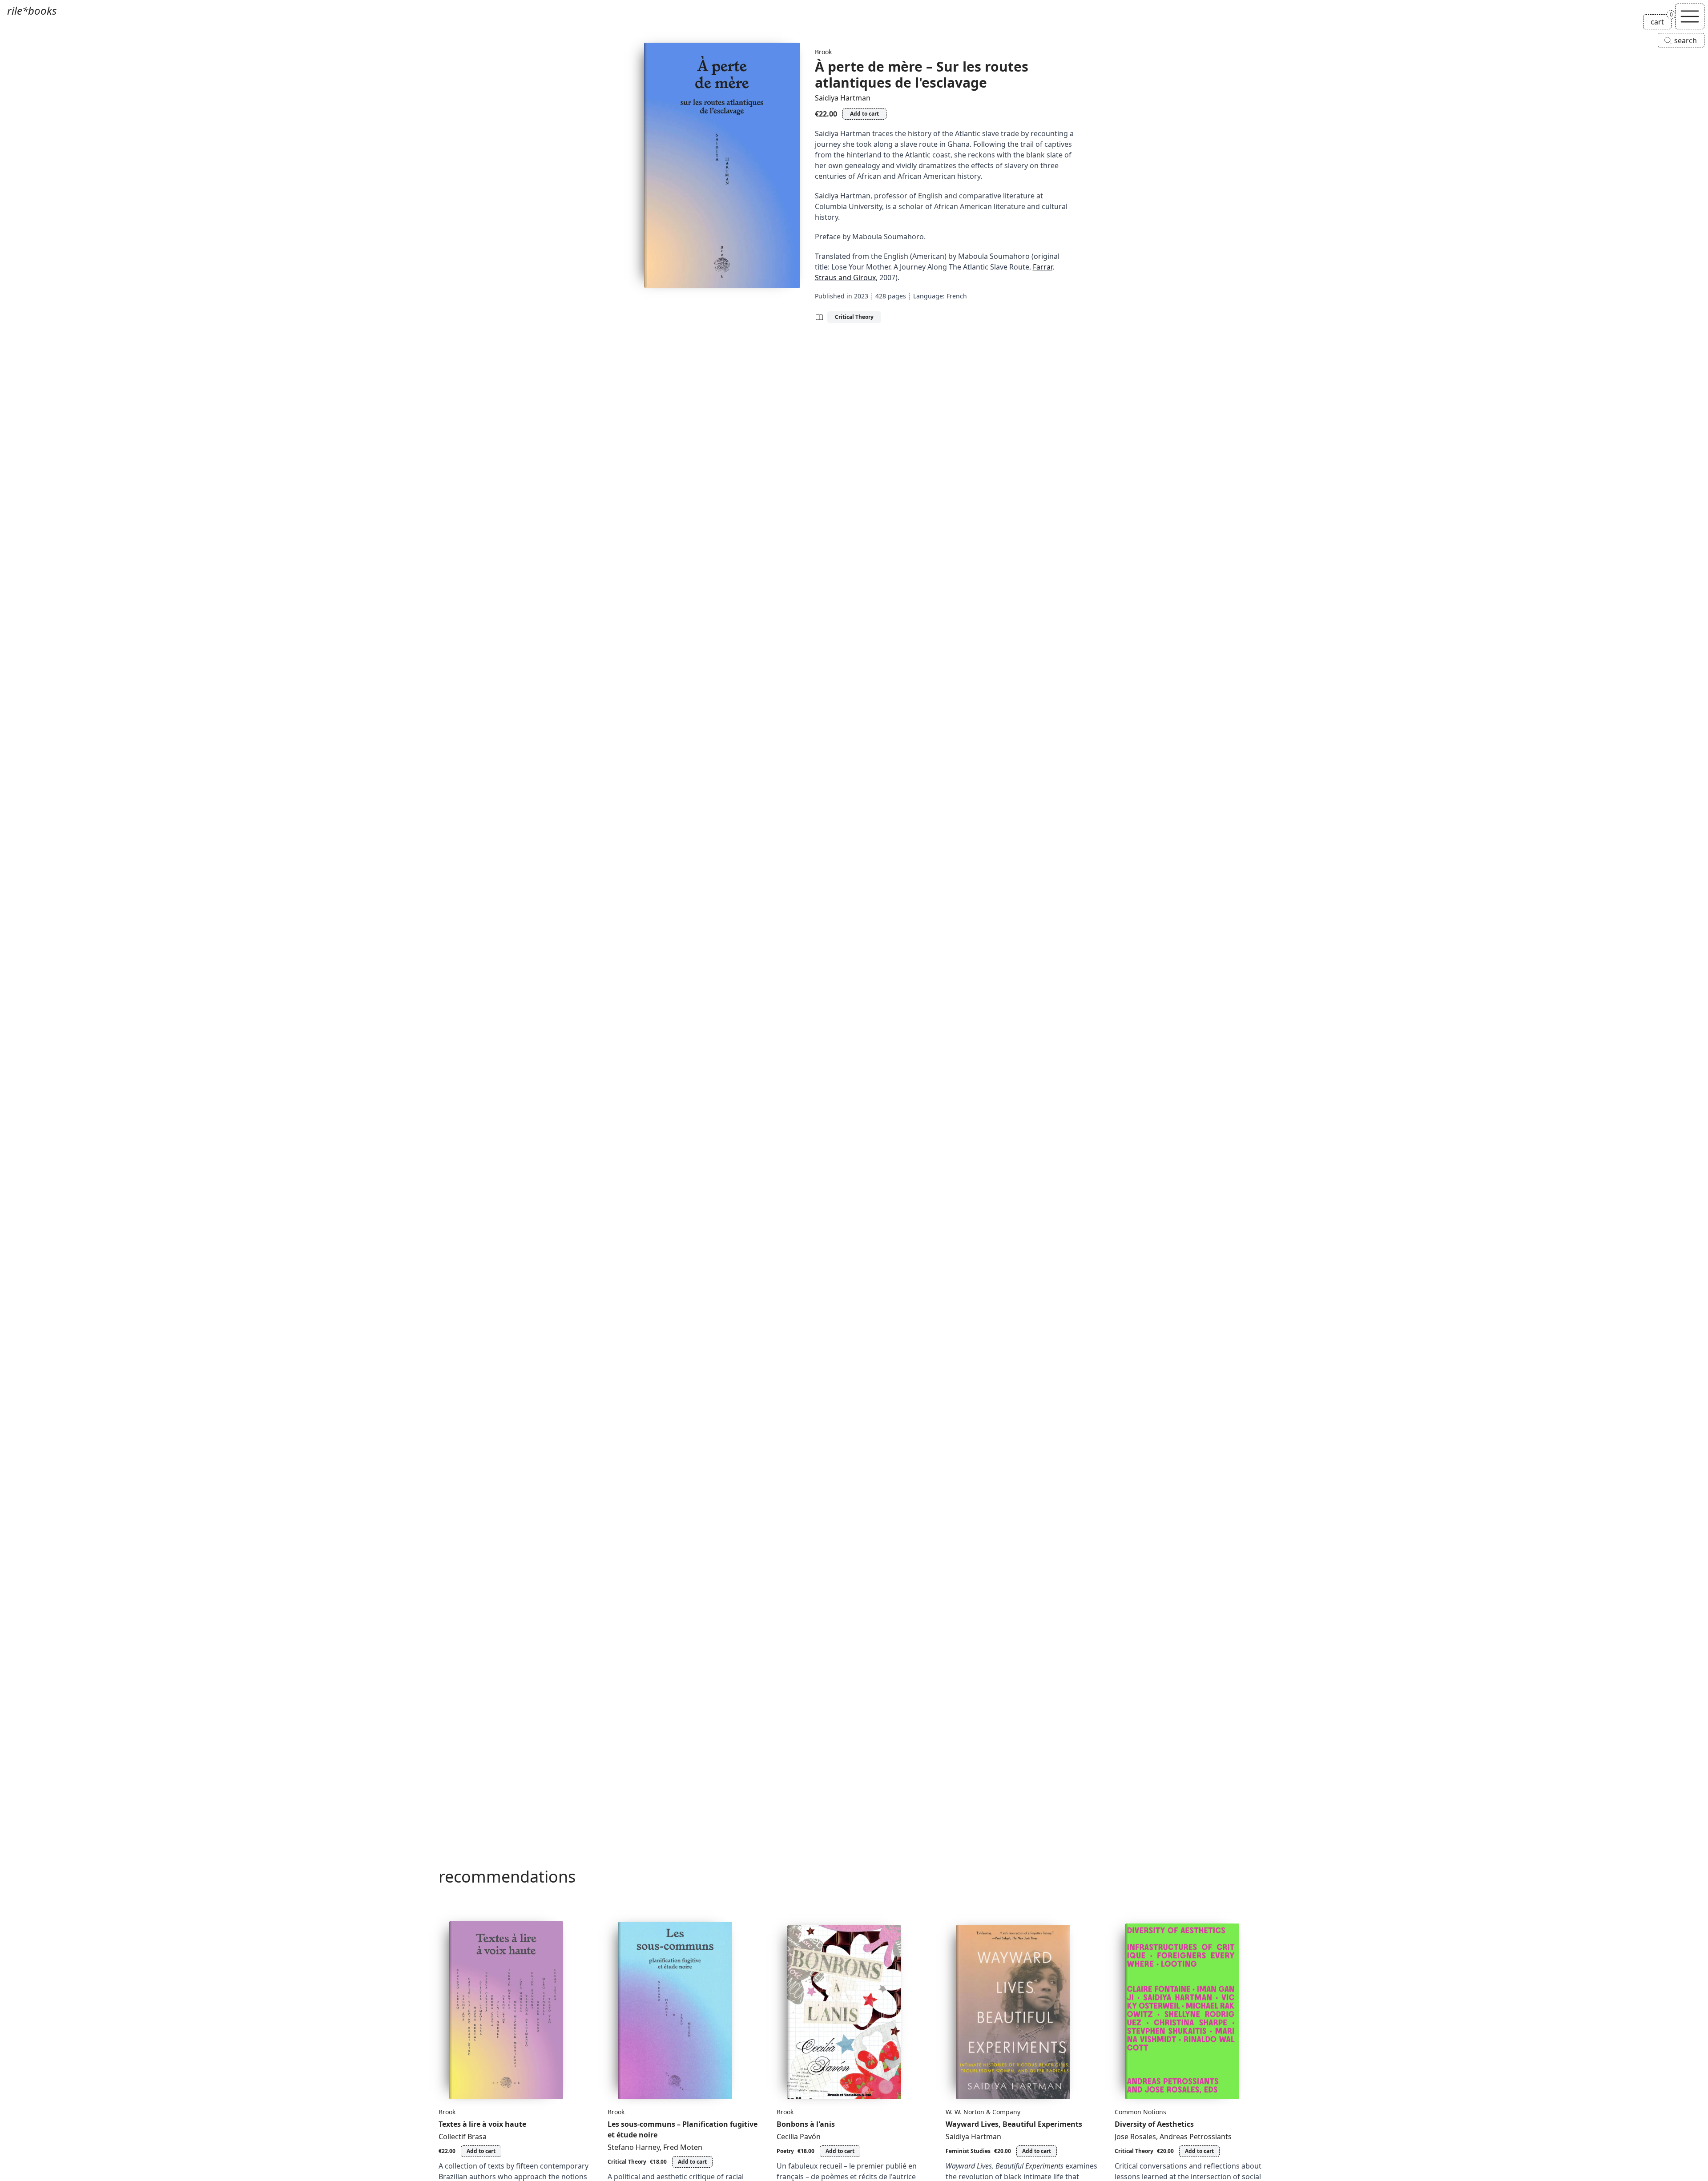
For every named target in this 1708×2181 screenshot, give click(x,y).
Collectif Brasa (463, 2137)
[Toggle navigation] (1690, 16)
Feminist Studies (968, 2151)
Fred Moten (683, 2147)
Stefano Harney (634, 2147)
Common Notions (1140, 2112)
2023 (861, 296)
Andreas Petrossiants (1196, 2137)
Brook (823, 52)
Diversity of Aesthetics (1154, 2124)
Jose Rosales (1135, 2137)
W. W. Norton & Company (983, 2112)
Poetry (785, 2151)
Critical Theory (854, 317)
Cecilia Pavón (799, 2137)
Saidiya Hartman (843, 98)
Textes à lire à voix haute (482, 2124)
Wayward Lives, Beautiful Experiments (1014, 2124)
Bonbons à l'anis (806, 2124)
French (957, 296)
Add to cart (864, 114)
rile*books (32, 10)
